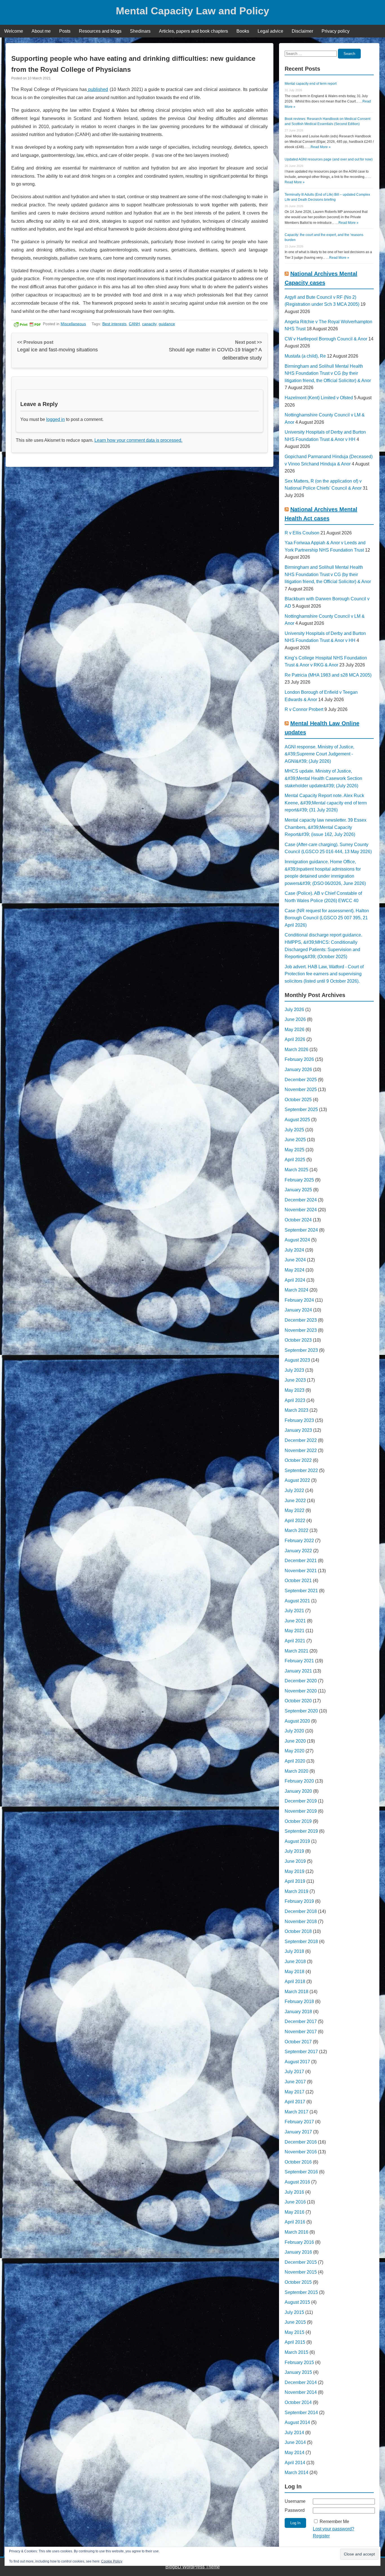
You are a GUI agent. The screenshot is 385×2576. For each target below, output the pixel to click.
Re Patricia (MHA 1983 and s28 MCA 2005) (328, 675)
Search (349, 54)
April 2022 (295, 1521)
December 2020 (301, 1681)
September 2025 (301, 1109)
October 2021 (298, 1581)
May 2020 (295, 1751)
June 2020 (295, 1741)
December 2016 (301, 2142)
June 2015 (295, 2322)
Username (295, 2501)
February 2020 (299, 1781)
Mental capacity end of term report (311, 84)
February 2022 (299, 1541)
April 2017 (295, 2102)
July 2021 (294, 1611)
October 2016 (298, 2162)
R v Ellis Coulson (302, 533)
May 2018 (295, 1972)
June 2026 (295, 1019)
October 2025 (298, 1100)
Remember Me (334, 2522)
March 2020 (297, 1771)
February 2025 (299, 1180)
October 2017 (298, 2042)
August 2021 (297, 1601)
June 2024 (295, 1260)
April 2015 (295, 2342)
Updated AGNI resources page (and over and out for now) (329, 159)
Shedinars (140, 31)
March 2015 (297, 2352)
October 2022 (298, 1460)
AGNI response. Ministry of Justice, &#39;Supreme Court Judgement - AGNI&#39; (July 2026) (319, 754)
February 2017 (299, 2122)
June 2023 (295, 1380)
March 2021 (297, 1651)
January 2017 (298, 2132)
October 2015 (298, 2282)
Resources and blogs (100, 31)
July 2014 (294, 2433)
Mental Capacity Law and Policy (193, 11)
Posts (65, 31)
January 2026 (298, 1070)
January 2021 (298, 1671)
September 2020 (301, 1711)
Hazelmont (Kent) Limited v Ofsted (319, 398)
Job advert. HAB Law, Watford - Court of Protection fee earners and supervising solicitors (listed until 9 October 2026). (324, 974)
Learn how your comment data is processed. (138, 440)
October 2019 (298, 1821)
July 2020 (294, 1731)
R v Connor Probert (304, 709)
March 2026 (297, 1050)
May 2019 (295, 1871)
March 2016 (297, 2232)
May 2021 (295, 1631)
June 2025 (295, 1140)
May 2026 (295, 1030)
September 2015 (301, 2292)
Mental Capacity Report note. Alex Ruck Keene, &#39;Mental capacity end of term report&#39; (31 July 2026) (326, 803)
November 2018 (301, 1922)
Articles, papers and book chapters (193, 31)
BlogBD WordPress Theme (193, 2567)
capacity (149, 324)
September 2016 (301, 2172)
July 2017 (294, 2072)
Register (321, 2536)
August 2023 (297, 1360)
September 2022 (301, 1470)
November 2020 (301, 1691)
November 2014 (301, 2392)
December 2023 (301, 1320)
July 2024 (294, 1250)
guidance (167, 324)
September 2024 (301, 1230)
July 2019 (294, 1851)
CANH (134, 324)
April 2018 (295, 1981)
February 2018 (299, 2001)
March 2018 (297, 1992)
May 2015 (295, 2332)
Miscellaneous (73, 324)
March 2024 (297, 1290)
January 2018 (298, 2012)
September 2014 (301, 2413)
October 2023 (298, 1340)
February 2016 (299, 2242)
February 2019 (299, 1901)
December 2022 (301, 1440)
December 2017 (301, 2021)
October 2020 (298, 1701)
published (97, 89)
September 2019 (301, 1831)
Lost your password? (334, 2529)
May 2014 (295, 2453)
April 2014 (295, 2463)
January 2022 (298, 1551)
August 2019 (297, 1841)
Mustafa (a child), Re (305, 356)
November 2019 (301, 1811)
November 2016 (301, 2152)
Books (243, 31)
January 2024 (298, 1310)
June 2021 (295, 1621)
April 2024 (295, 1280)
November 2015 (301, 2272)
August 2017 (297, 2062)
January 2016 (298, 2252)
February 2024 (299, 1300)
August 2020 (297, 1721)
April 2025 (295, 1160)
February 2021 (299, 1661)
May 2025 (295, 1150)
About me (41, 31)
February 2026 (299, 1059)
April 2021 (295, 1641)
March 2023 (297, 1410)
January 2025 (298, 1190)
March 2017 (297, 2112)
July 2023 (294, 1370)
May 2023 (295, 1390)
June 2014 (295, 2442)
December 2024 (301, 1200)
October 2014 (298, 2402)
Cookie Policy (112, 2561)
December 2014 (301, 2382)
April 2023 (295, 1400)
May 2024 (295, 1270)
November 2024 (301, 1210)
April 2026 (295, 1039)
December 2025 (301, 1080)
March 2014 (297, 2473)
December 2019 (301, 1801)
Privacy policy (336, 31)
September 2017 (301, 2052)
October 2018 (298, 1931)
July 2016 (294, 2192)
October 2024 (298, 1220)
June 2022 (295, 1501)
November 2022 (301, 1450)
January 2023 (298, 1430)
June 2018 (295, 1961)
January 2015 (298, 2372)
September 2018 (301, 1942)
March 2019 (297, 1891)
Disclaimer (302, 31)
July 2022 (294, 1490)
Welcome (14, 31)
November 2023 (301, 1330)
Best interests (114, 324)
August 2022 (297, 1480)
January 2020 (298, 1791)
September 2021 (301, 1591)
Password (295, 2510)
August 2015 (297, 2302)
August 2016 (297, 2182)
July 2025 (294, 1130)
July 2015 (294, 2312)
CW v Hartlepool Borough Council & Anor (326, 339)
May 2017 (295, 2092)
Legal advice (270, 31)
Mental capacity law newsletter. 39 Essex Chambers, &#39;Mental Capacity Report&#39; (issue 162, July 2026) (326, 827)
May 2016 (295, 2212)
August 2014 (297, 2422)
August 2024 (297, 1240)
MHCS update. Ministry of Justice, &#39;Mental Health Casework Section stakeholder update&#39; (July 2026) (323, 778)
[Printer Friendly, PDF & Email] (27, 324)
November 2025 (301, 1089)
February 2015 (299, 2362)
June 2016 (295, 2202)
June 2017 (295, 2082)
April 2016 (295, 2222)
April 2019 (295, 1881)
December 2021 (301, 1561)
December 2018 (301, 1911)
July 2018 (294, 1951)
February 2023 (299, 1420)
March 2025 (297, 1170)
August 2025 (297, 1120)
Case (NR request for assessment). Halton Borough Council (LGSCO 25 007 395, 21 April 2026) (327, 918)
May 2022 (295, 1510)
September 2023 (301, 1350)
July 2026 (294, 1010)
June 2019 (295, 1861)
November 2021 (301, 1571)
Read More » (321, 147)
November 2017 (301, 2032)
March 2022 (297, 1530)
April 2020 (295, 1761)
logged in (56, 419)
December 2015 (301, 2262)
